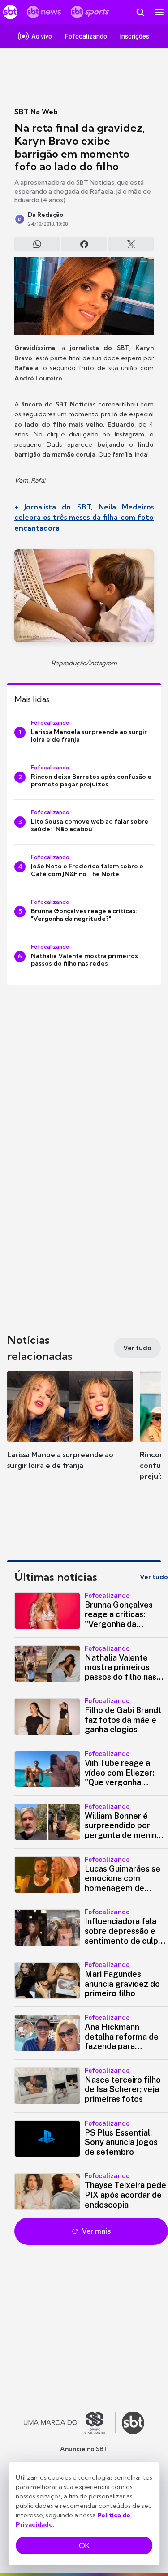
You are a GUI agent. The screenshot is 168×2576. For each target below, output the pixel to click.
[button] (70, 1429)
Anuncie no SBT (84, 2449)
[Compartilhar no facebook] (84, 244)
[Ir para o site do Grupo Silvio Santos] (70, 2423)
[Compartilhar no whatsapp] (37, 244)
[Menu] (159, 12)
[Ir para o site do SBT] (133, 2423)
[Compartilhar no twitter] (131, 244)
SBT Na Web (36, 112)
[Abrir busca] (140, 12)
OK (84, 2546)
